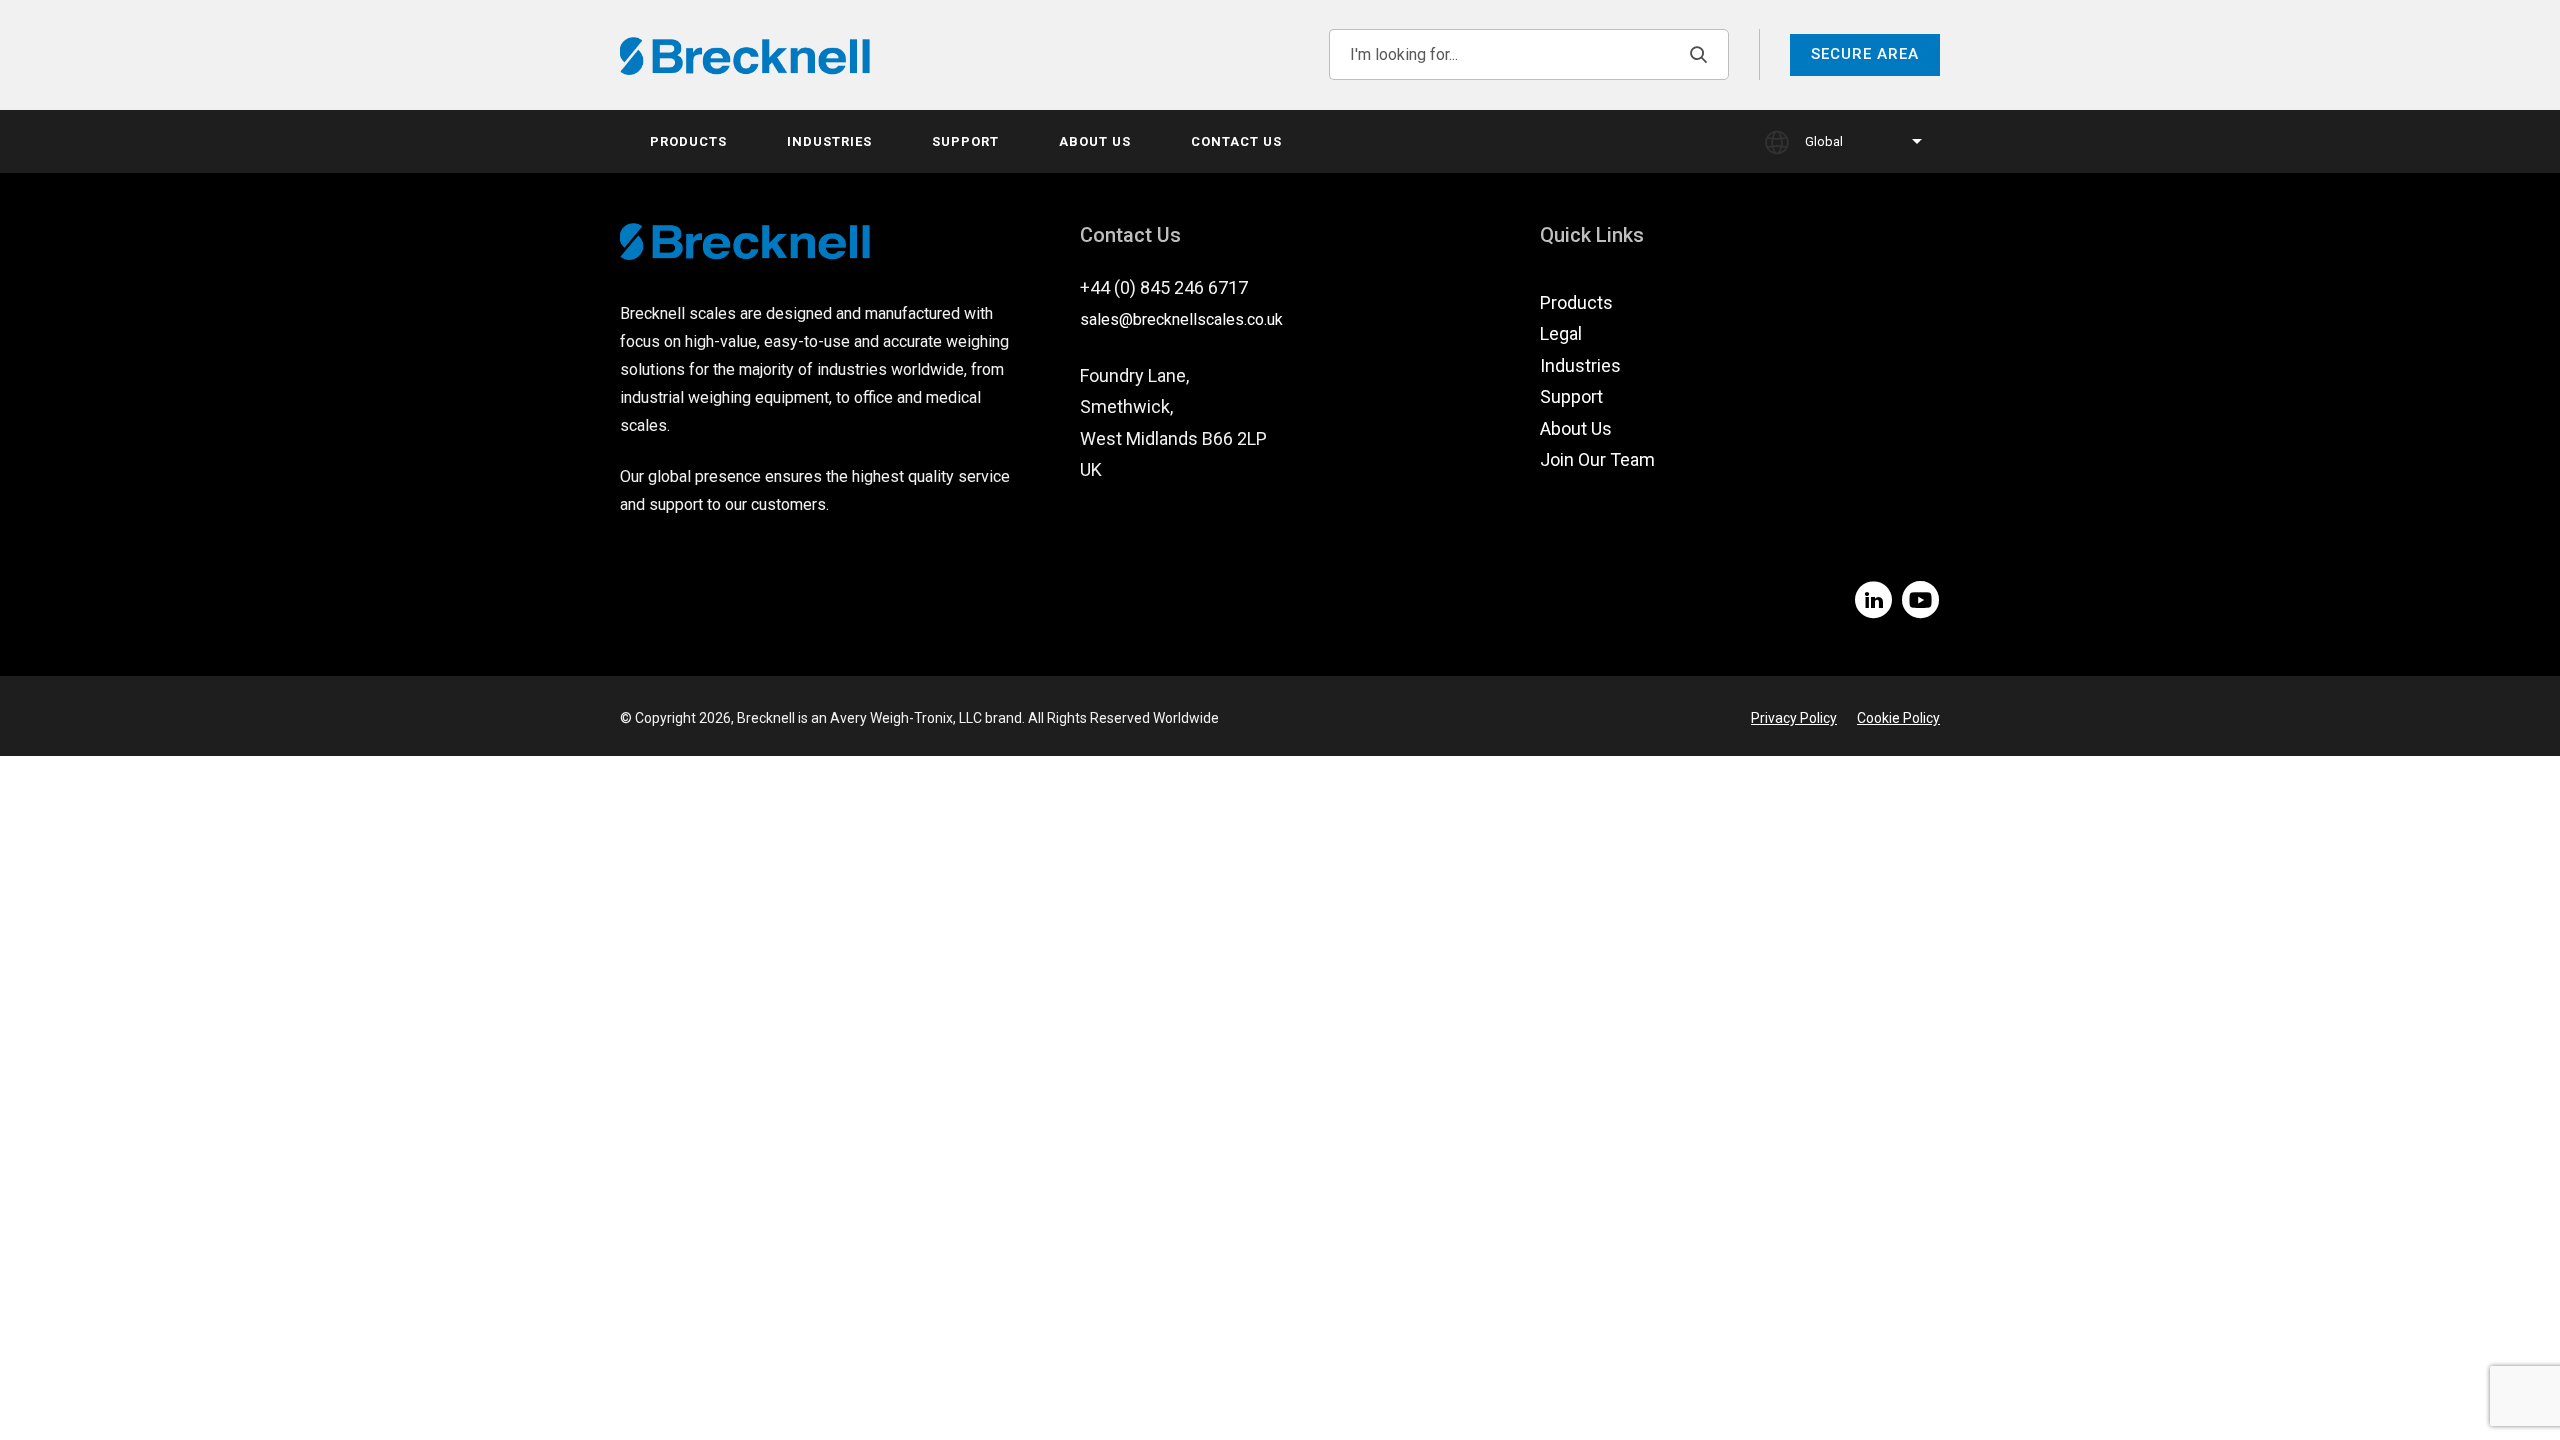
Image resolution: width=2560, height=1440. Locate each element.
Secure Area (1865, 54)
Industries (829, 141)
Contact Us (1236, 141)
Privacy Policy (1794, 718)
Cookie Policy (1898, 718)
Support (965, 141)
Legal (1561, 333)
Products (688, 141)
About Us (1095, 141)
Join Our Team (1597, 459)
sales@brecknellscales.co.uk (1181, 319)
